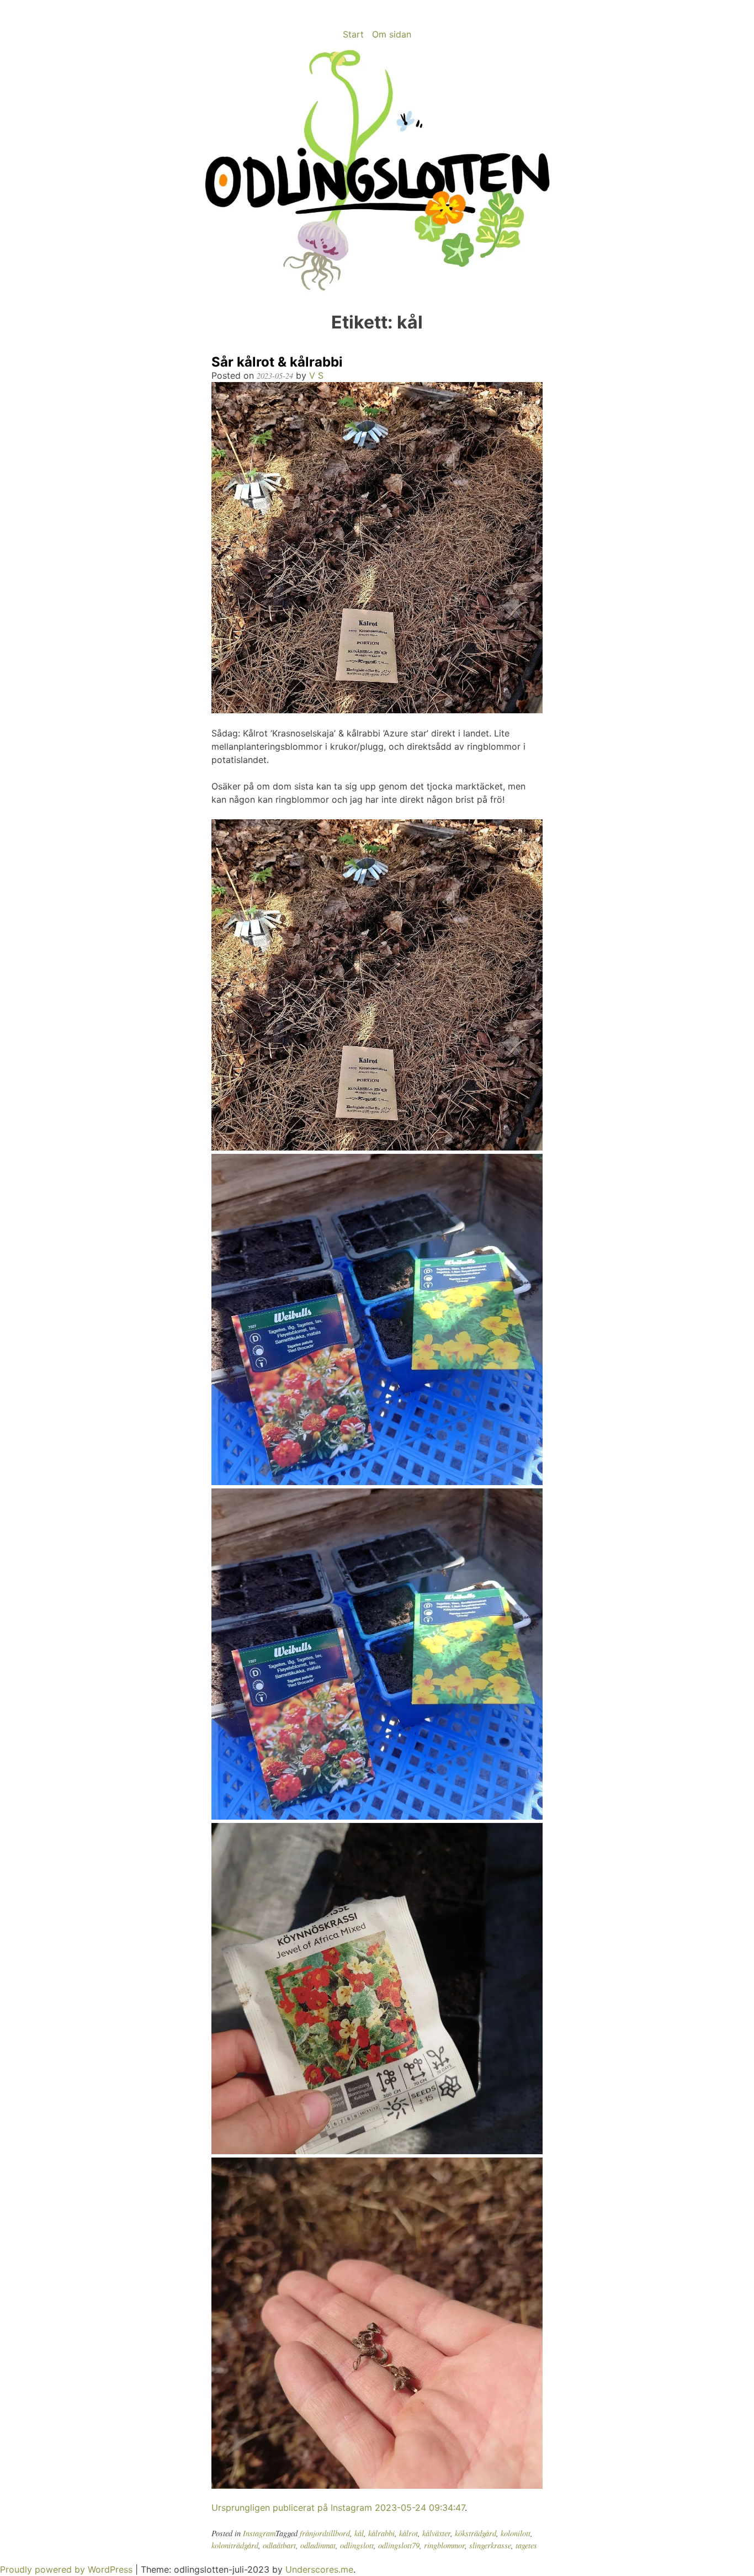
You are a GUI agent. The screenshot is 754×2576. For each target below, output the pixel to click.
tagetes (526, 2545)
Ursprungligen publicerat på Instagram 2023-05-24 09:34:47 (338, 2508)
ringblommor (444, 2545)
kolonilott (516, 2533)
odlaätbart (279, 2545)
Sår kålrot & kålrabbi (277, 362)
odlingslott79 (399, 2545)
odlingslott (357, 2545)
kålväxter (436, 2533)
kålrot (408, 2533)
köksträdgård (476, 2533)
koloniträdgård (235, 2545)
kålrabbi (381, 2533)
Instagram (259, 2533)
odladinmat (318, 2545)
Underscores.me (319, 2569)
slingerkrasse (490, 2545)
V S (316, 375)
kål (359, 2533)
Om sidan (392, 34)
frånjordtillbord (325, 2533)
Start (353, 34)
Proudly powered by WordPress (68, 2569)
